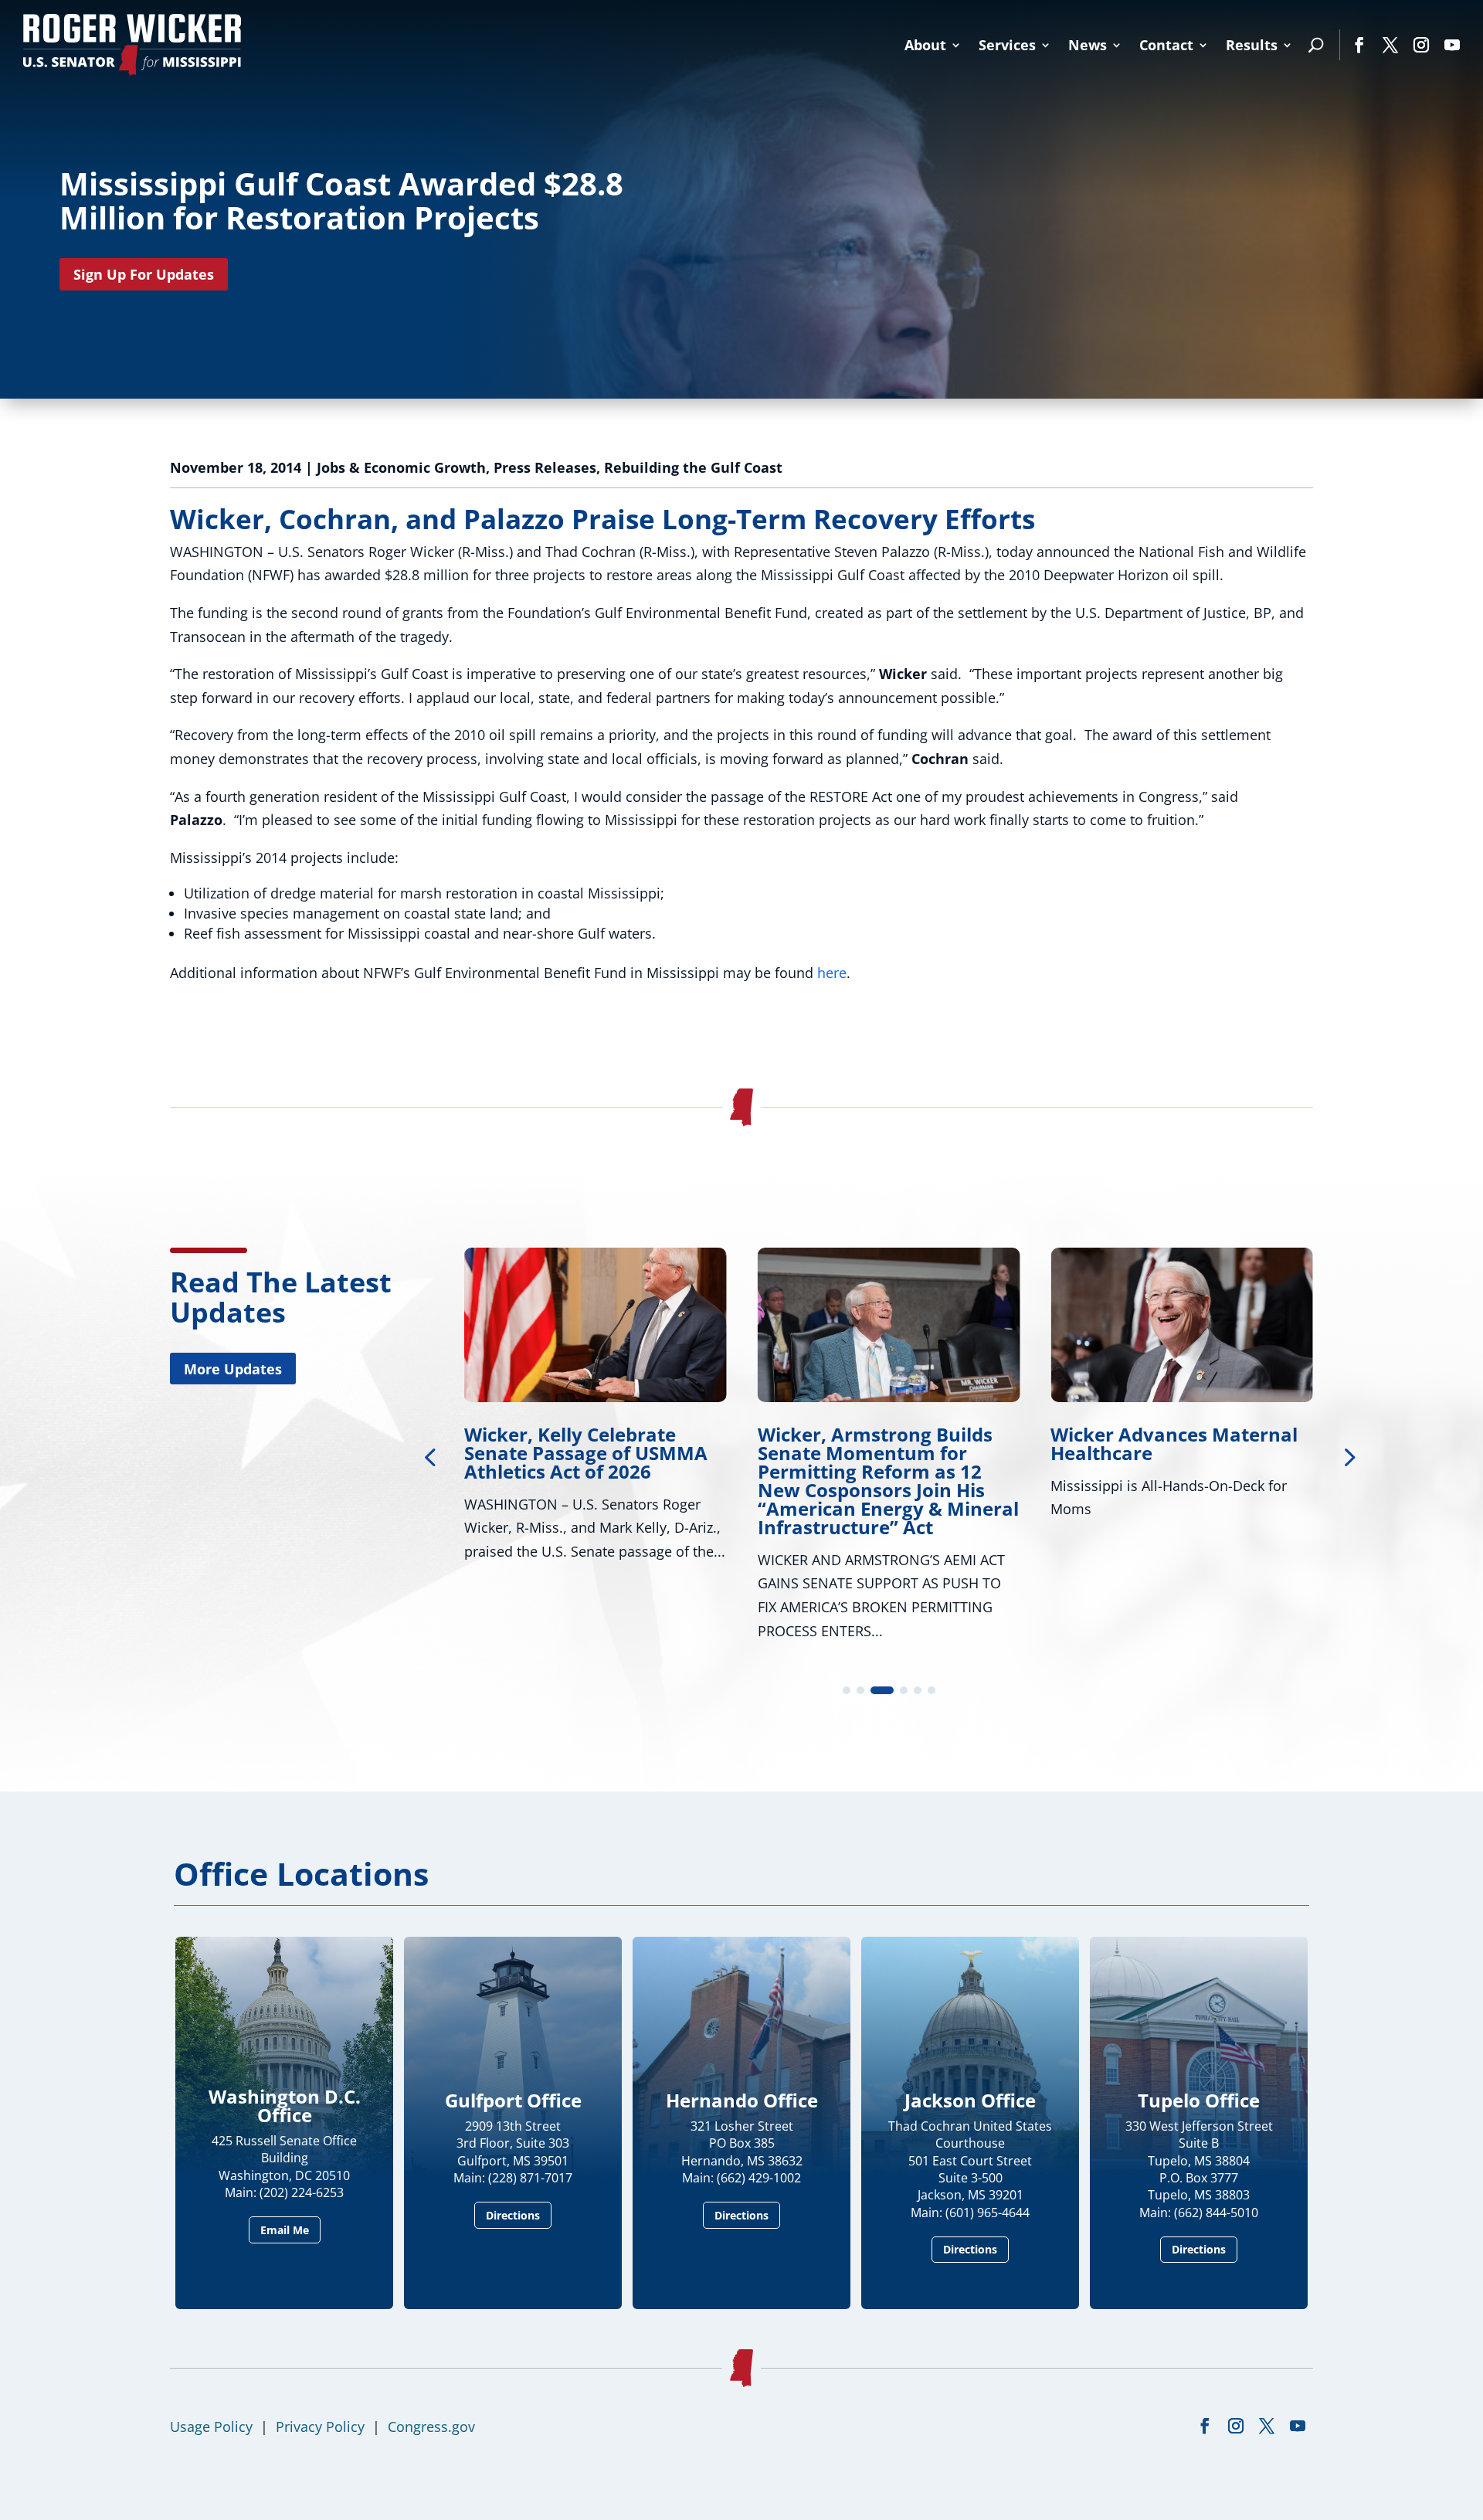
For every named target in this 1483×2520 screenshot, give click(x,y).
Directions (513, 2215)
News (1088, 45)
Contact (1166, 45)
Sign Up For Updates (144, 274)
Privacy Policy (320, 2427)
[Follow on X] (1390, 45)
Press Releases (545, 467)
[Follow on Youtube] (1452, 45)
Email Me (285, 2230)
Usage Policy (211, 2427)
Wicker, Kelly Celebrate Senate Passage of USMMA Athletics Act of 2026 (586, 1453)
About (925, 45)
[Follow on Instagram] (1421, 45)
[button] (1348, 1456)
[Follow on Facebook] (1359, 45)
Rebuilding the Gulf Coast (693, 467)
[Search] (1316, 45)
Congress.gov (431, 2427)
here (832, 973)
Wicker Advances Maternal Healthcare (1174, 1443)
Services (1007, 45)
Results (1252, 45)
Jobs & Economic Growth (401, 467)
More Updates (233, 1369)
